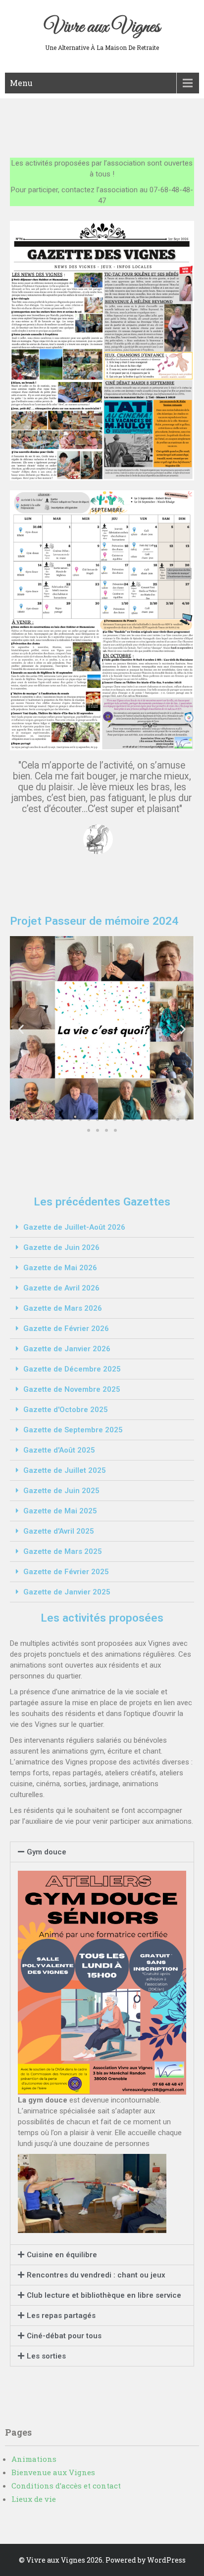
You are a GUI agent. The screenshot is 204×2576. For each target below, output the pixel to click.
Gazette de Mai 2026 (60, 1268)
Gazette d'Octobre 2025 (66, 1410)
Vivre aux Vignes (102, 27)
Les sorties (46, 2356)
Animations (34, 2459)
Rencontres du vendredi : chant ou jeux (96, 2275)
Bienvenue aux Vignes (53, 2472)
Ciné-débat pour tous (64, 2336)
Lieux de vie (34, 2499)
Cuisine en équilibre (62, 2255)
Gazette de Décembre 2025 (72, 1369)
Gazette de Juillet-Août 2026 (74, 1227)
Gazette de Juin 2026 (61, 1247)
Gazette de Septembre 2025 (73, 1430)
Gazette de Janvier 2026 (67, 1349)
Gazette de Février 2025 (66, 1572)
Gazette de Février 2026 (66, 1329)
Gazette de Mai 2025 (60, 1511)
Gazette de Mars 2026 (63, 1308)
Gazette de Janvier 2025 (67, 1592)
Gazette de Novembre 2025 (72, 1389)
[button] (17, 1119)
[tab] (102, 1227)
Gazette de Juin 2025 (61, 1491)
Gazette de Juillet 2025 (65, 1470)
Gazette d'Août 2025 (59, 1450)
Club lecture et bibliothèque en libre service (104, 2295)
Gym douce (47, 1852)
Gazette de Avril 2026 (61, 1288)
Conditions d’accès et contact (66, 2486)
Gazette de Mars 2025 (63, 1551)
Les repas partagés (61, 2316)
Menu (21, 83)
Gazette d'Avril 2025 (59, 1531)
